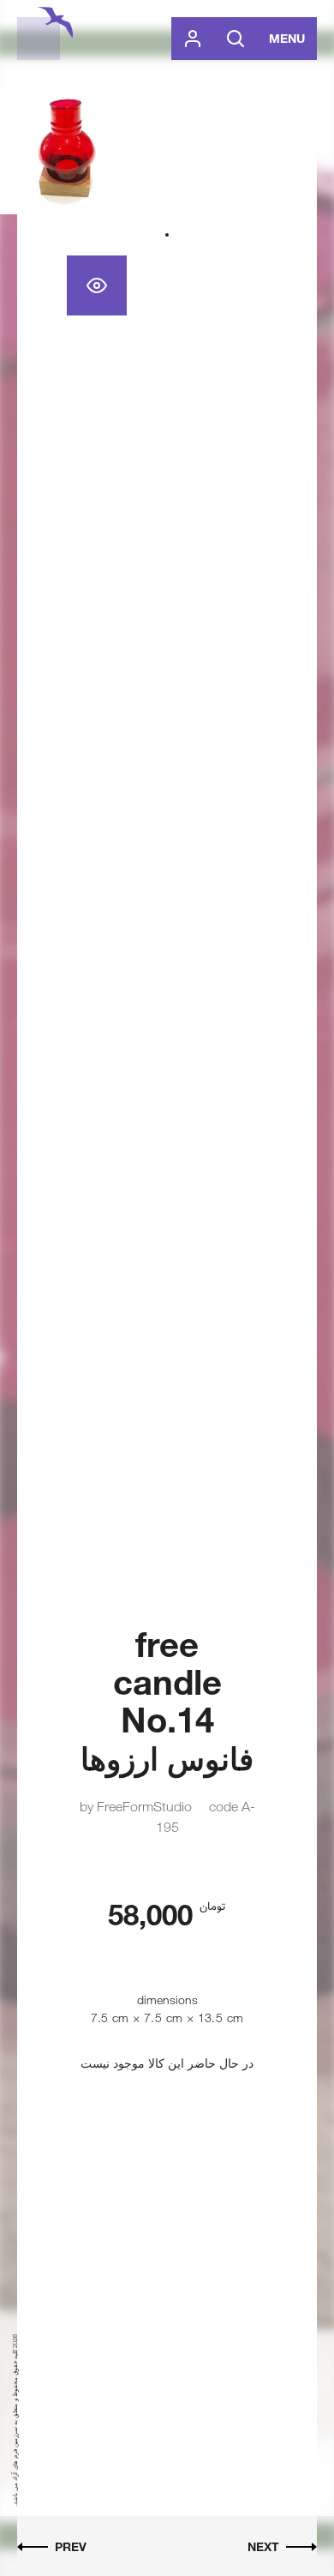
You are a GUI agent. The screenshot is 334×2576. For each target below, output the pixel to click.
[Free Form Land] (39, 39)
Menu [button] (287, 38)
